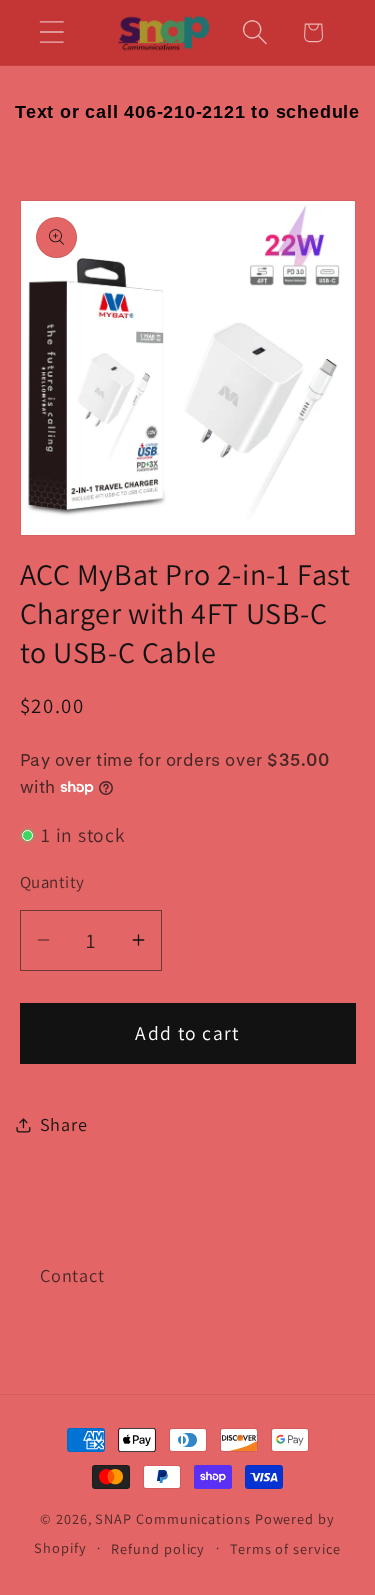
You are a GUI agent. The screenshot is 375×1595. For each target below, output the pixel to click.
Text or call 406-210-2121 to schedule (187, 112)
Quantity (52, 882)
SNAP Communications (172, 1518)
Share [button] (64, 1124)
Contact (72, 1275)
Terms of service (285, 1548)
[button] (51, 32)
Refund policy (158, 1548)
